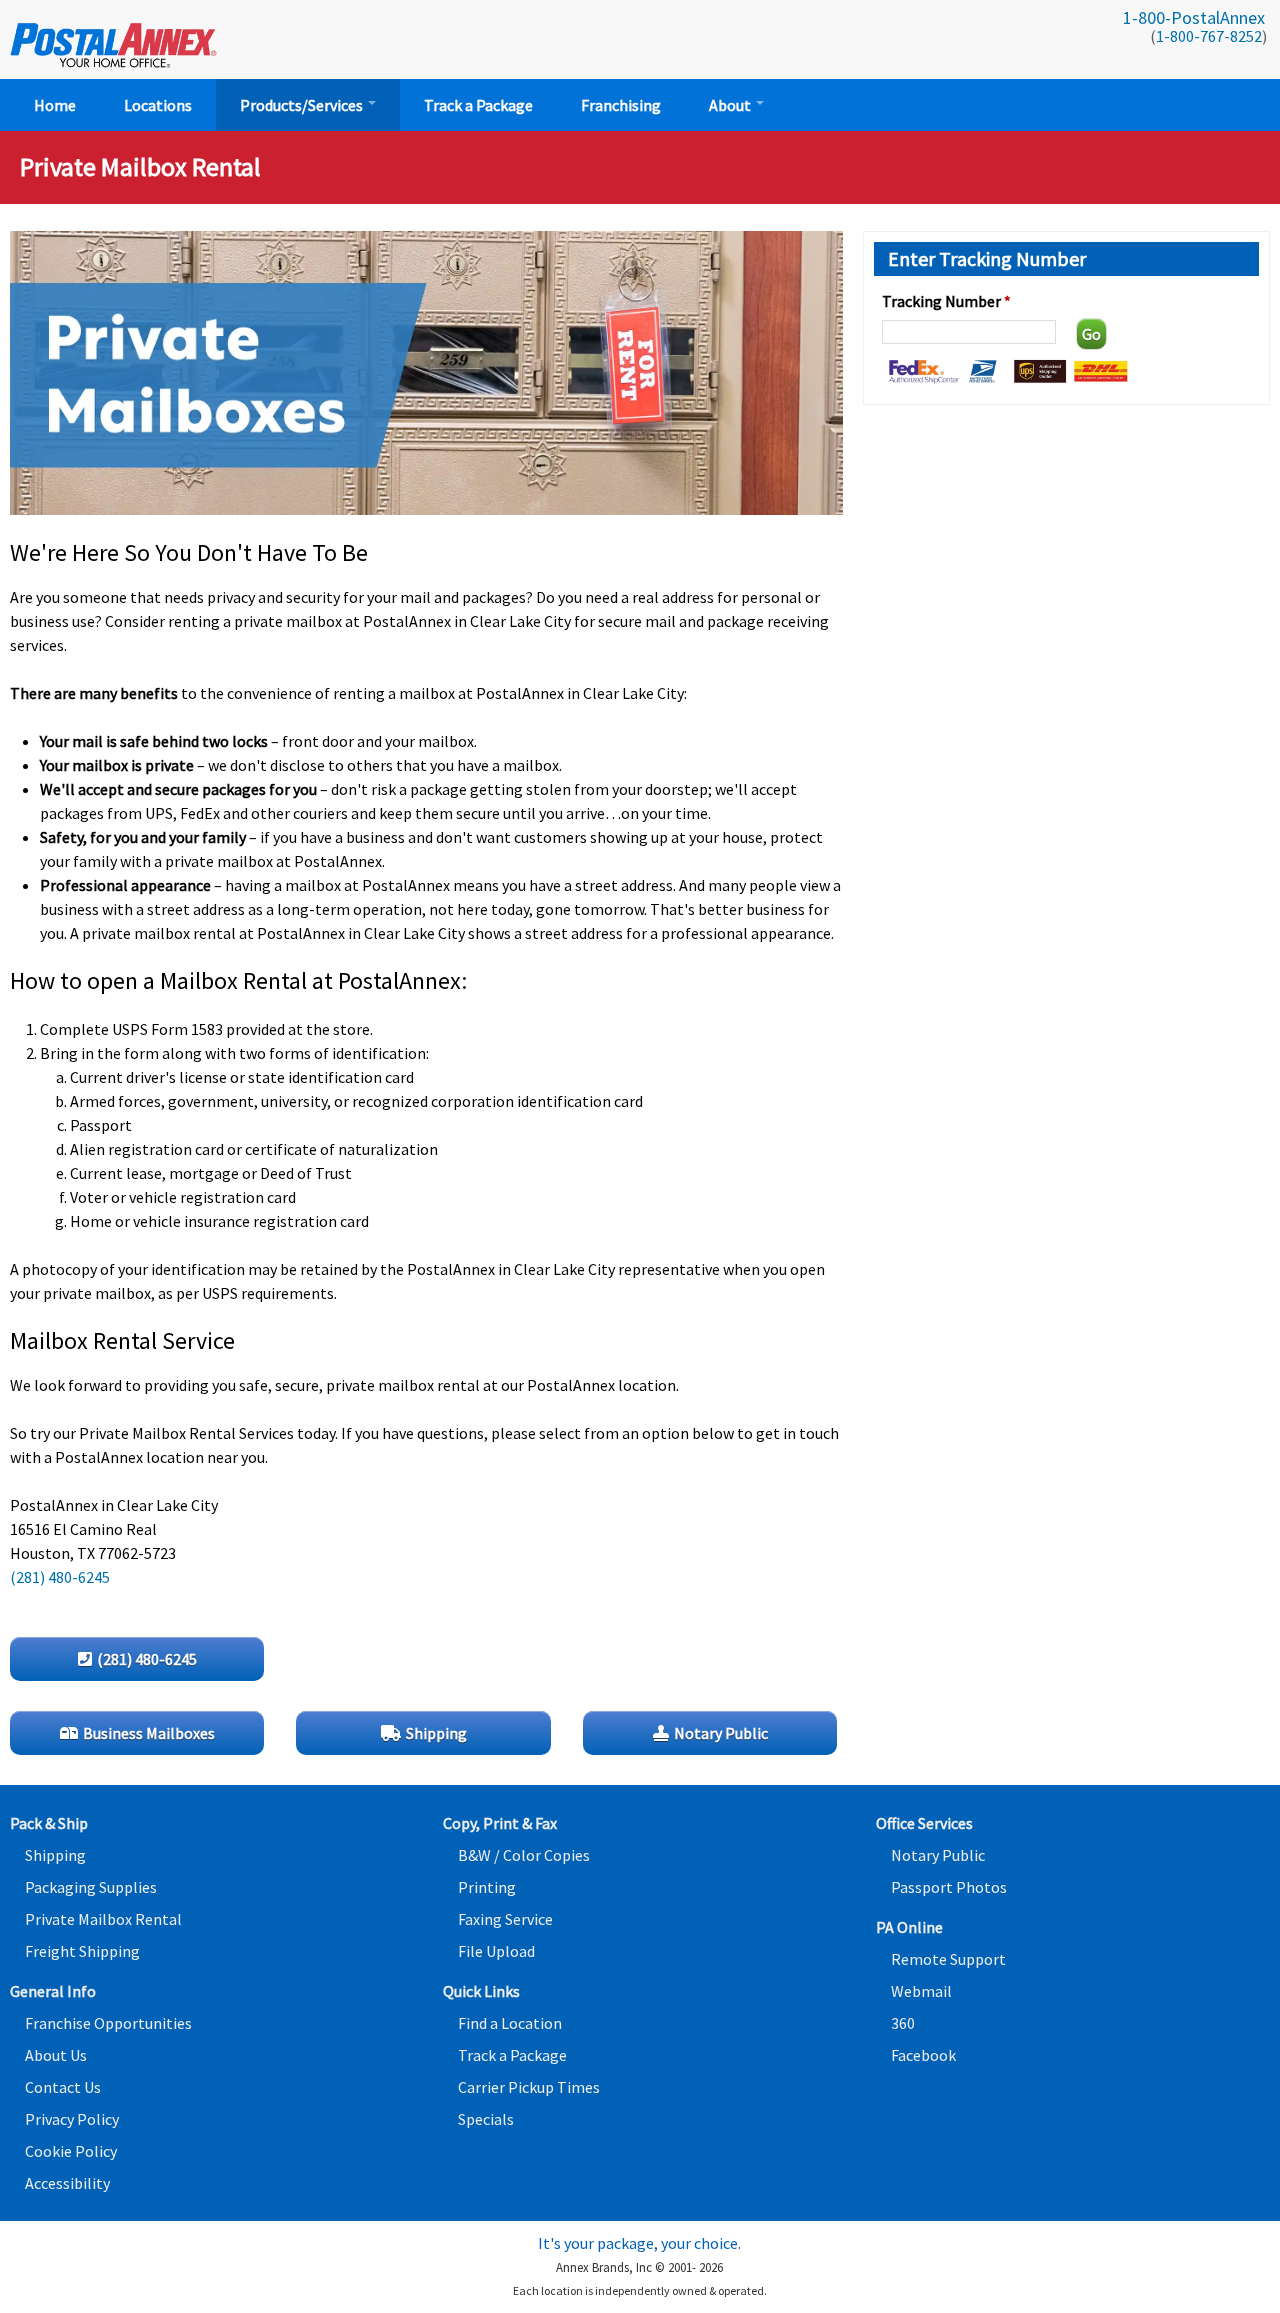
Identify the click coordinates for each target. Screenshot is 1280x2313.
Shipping (55, 1855)
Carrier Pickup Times (529, 2087)
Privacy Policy (72, 2119)
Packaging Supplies (91, 1887)
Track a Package (478, 105)
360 (903, 2023)
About (731, 105)
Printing (487, 1887)
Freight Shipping (82, 1951)
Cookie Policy (71, 2151)
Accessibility (67, 2183)
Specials (486, 2119)
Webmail (921, 1991)
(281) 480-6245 (60, 1577)
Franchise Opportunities (108, 2023)
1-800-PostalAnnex (1194, 17)
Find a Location (510, 2023)
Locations (158, 105)
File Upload (496, 1951)
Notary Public (938, 1855)
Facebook (923, 2055)
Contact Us (63, 2087)
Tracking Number (946, 301)
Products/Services (303, 105)
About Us (56, 2055)
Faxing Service (505, 1919)
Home (55, 105)
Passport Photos (949, 1887)
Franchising (621, 105)
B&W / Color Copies (524, 1855)
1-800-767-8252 (1209, 36)
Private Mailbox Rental (103, 1919)
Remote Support (948, 1959)
